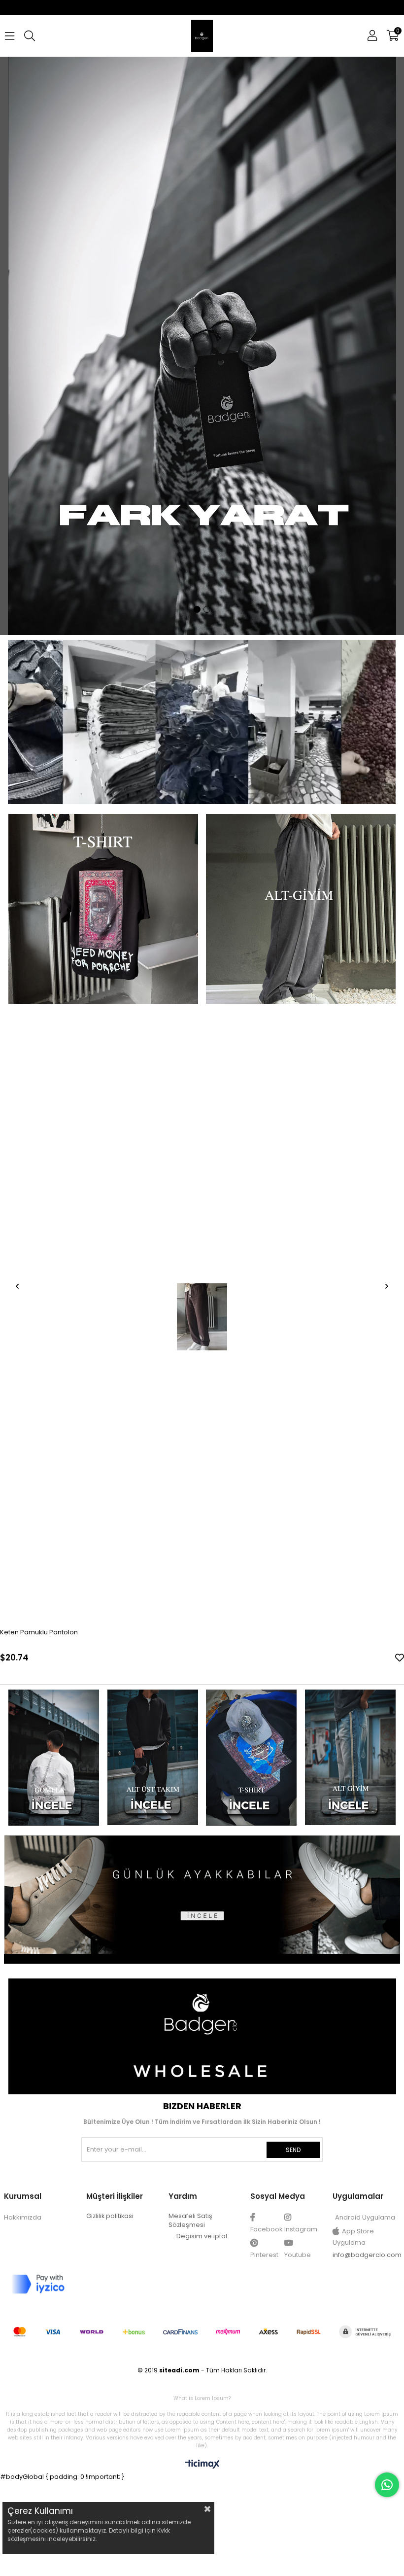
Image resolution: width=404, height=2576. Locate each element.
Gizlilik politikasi (110, 2216)
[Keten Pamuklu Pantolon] (202, 1317)
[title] (53, 1758)
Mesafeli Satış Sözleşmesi (190, 2221)
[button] (197, 610)
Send (293, 2150)
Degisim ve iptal (202, 2237)
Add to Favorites (400, 1658)
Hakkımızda (23, 2218)
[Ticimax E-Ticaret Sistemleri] (202, 2466)
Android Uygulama (365, 2218)
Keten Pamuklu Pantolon (39, 1633)
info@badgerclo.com (367, 2255)
